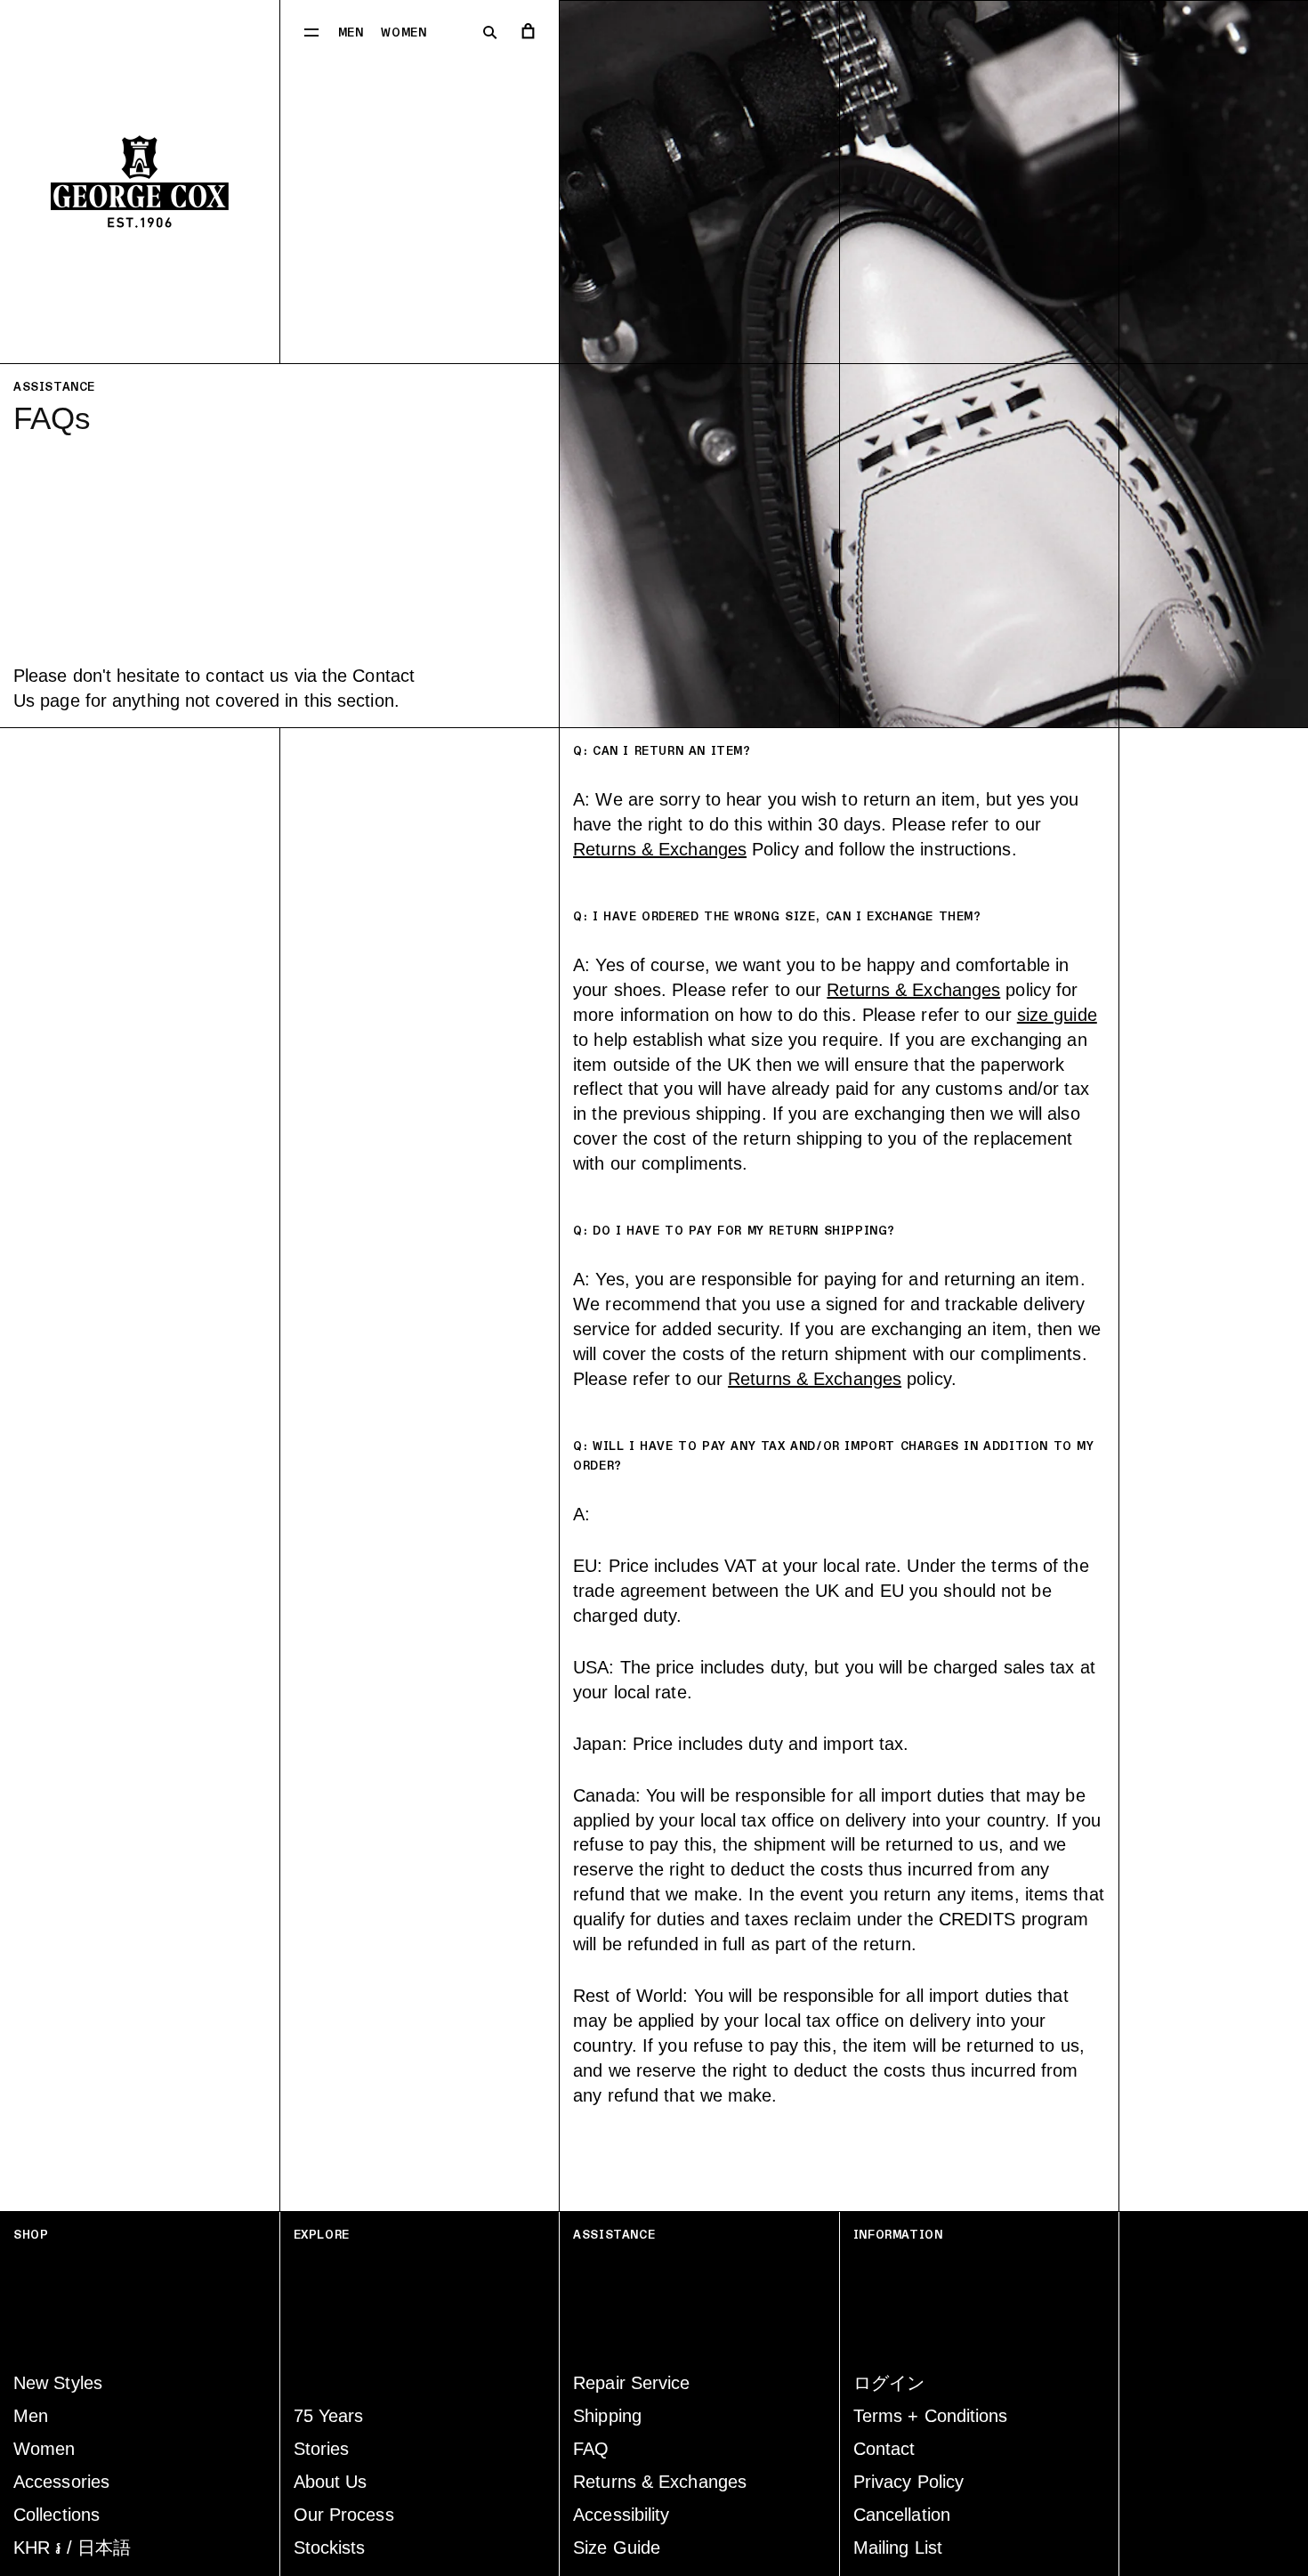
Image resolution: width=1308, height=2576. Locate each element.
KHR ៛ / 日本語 (72, 2548)
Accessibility (621, 2515)
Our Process (344, 2515)
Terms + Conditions (931, 2416)
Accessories (61, 2482)
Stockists (330, 2548)
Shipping (607, 2416)
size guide (1057, 1015)
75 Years (329, 2416)
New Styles (58, 2383)
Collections (57, 2515)
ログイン (889, 2383)
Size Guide (617, 2548)
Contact (884, 2449)
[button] (311, 31)
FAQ (591, 2449)
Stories (322, 2449)
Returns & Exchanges (660, 849)
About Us (331, 2482)
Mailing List (898, 2548)
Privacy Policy (908, 2482)
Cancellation (902, 2515)
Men (351, 33)
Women (404, 33)
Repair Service (631, 2383)
